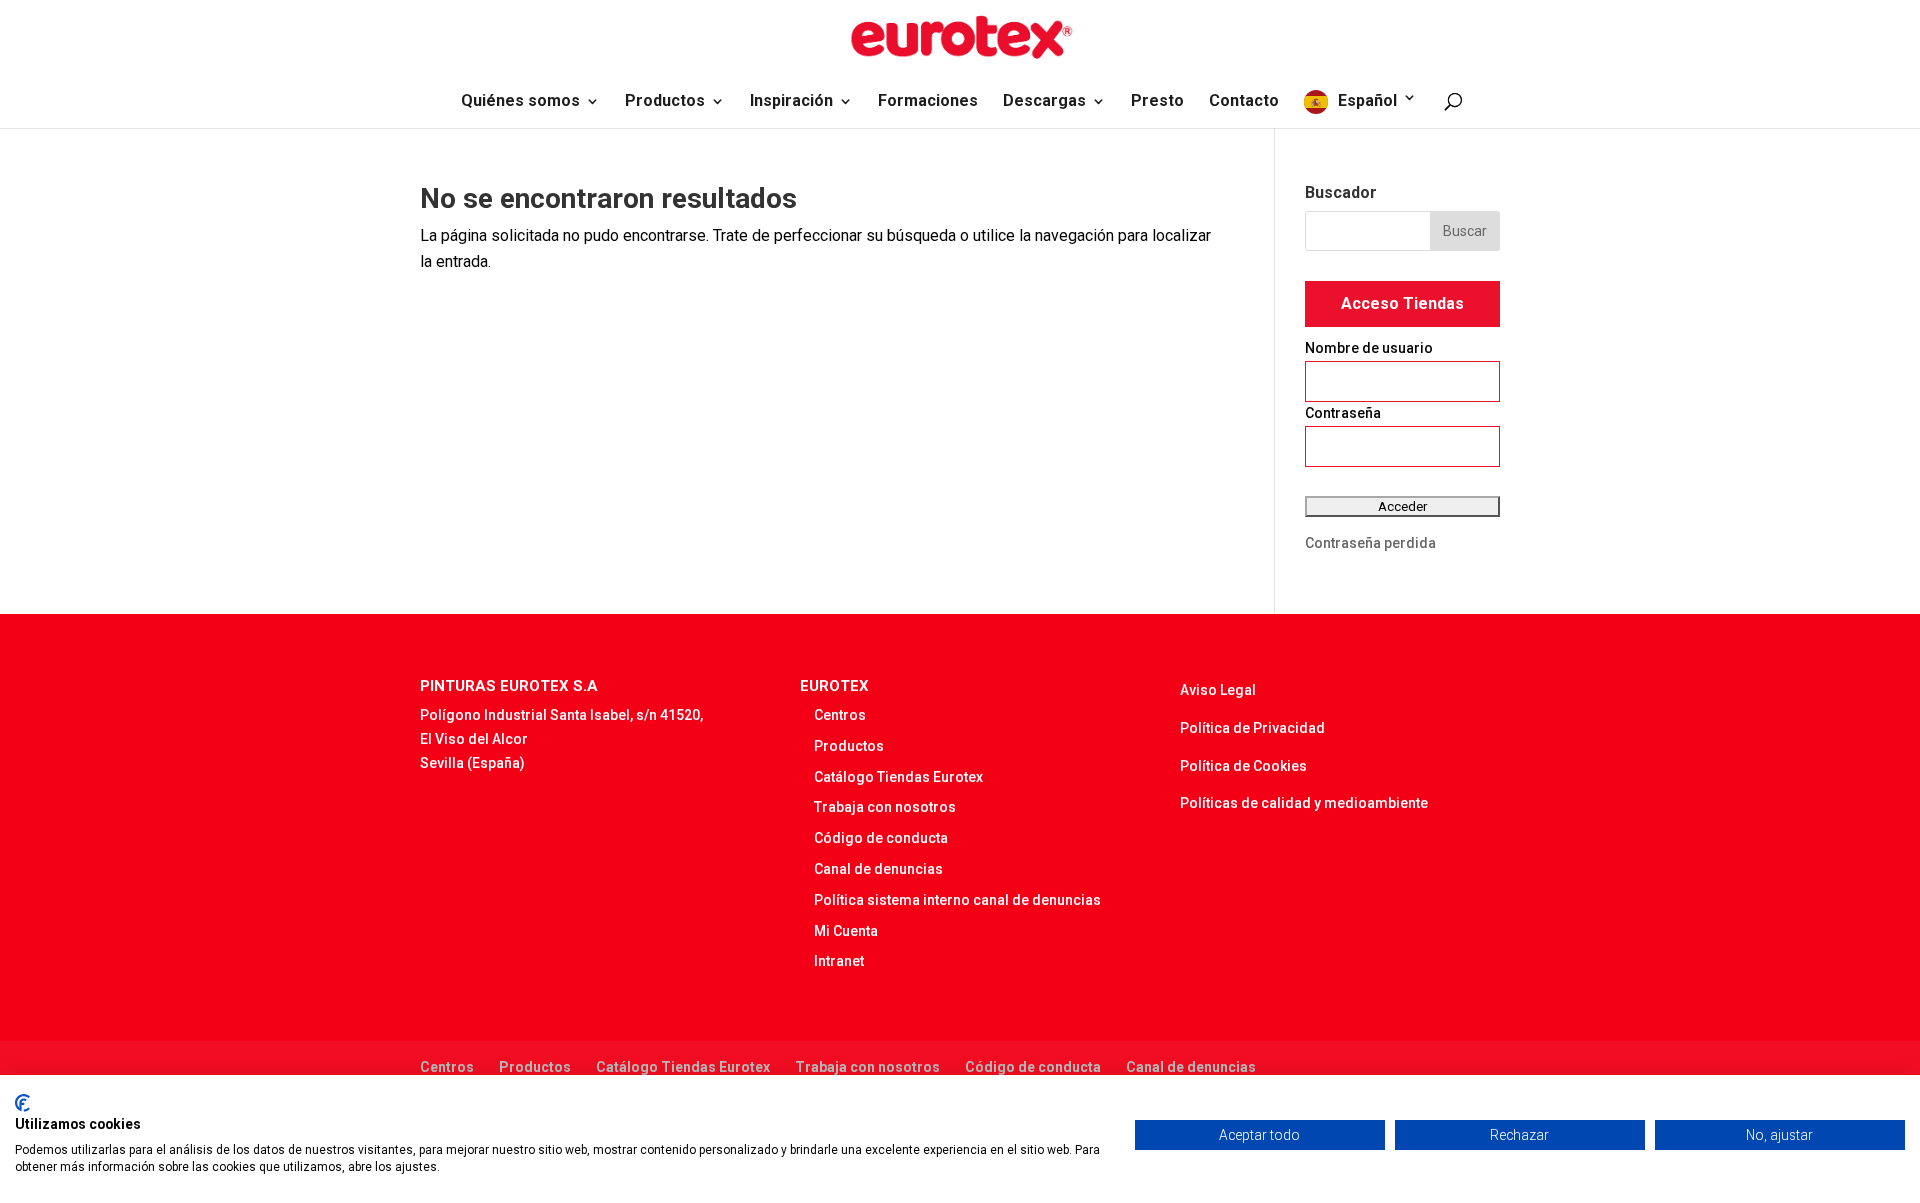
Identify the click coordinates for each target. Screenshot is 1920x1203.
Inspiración (791, 102)
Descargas (1044, 102)
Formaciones (928, 102)
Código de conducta (881, 838)
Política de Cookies (1243, 766)
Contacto (1244, 102)
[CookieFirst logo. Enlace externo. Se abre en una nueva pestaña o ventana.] (22, 1103)
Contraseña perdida (1370, 543)
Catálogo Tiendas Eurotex (898, 777)
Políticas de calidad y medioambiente (1304, 803)
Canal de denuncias (878, 869)
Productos (665, 102)
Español (1367, 100)
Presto (1157, 102)
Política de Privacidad (1252, 728)
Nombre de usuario (1369, 348)
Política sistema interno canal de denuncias (957, 900)
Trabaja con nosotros (885, 807)
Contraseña (1343, 413)
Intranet (839, 961)
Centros (840, 715)
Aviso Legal (1218, 690)
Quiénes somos (520, 102)
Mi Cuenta (846, 931)
